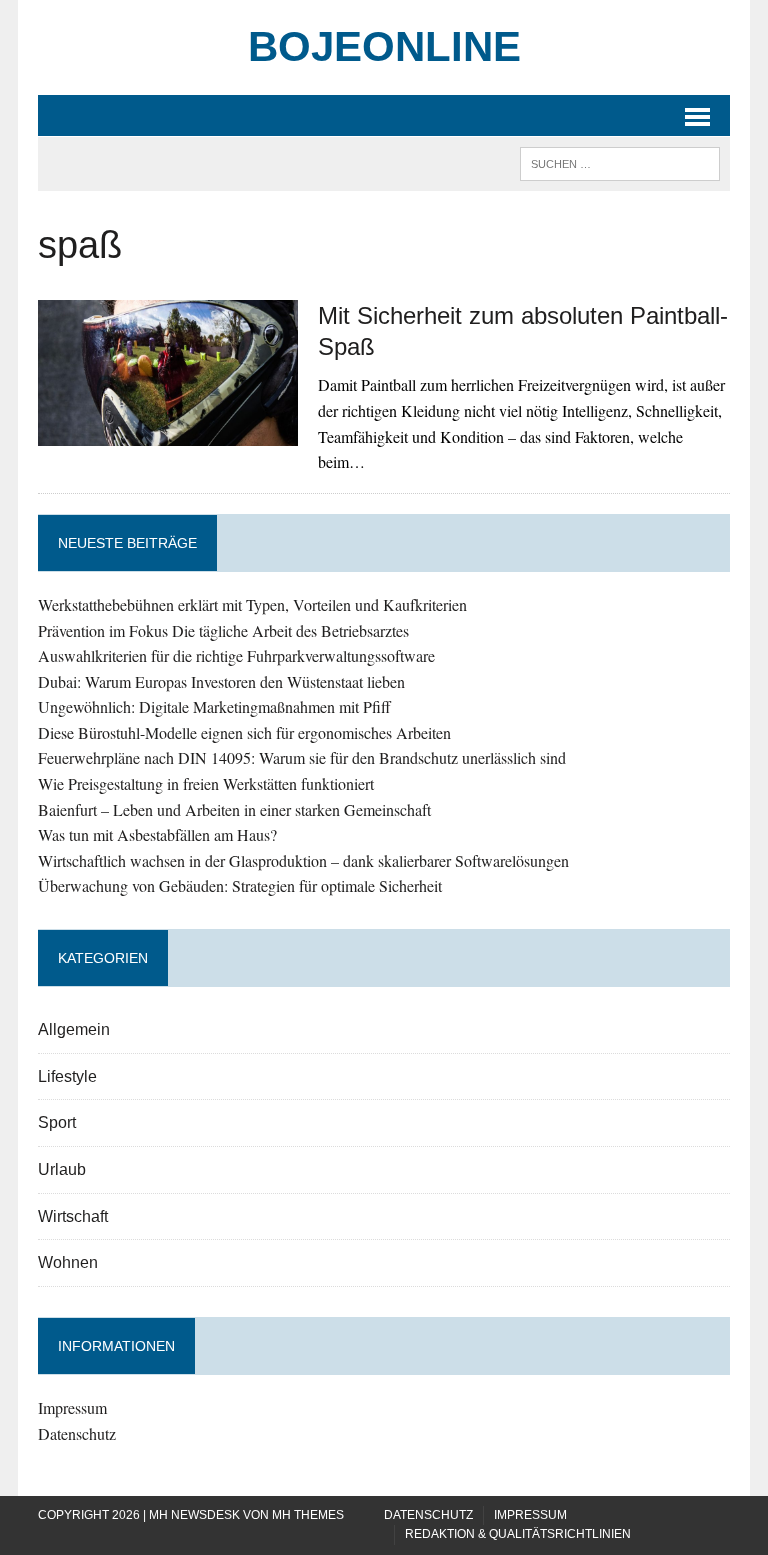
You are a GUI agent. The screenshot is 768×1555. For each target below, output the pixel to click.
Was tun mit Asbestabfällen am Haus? (157, 834)
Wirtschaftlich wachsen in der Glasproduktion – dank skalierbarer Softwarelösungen (303, 860)
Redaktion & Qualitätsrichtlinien (518, 1534)
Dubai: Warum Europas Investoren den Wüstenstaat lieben (221, 681)
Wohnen (68, 1262)
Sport (57, 1122)
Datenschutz (77, 1433)
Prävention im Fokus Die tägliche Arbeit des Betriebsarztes (223, 630)
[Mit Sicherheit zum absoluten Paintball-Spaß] (168, 433)
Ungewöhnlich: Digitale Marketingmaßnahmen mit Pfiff (214, 706)
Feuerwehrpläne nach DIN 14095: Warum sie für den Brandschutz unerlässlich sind (302, 757)
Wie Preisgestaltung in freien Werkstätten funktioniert (206, 783)
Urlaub (62, 1169)
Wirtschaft (73, 1216)
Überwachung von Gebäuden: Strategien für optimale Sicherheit (240, 885)
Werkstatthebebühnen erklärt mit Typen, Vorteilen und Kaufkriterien (252, 604)
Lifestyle (67, 1076)
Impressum (72, 1407)
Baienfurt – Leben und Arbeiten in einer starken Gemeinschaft (234, 809)
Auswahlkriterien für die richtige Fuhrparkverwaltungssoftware (236, 655)
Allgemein (74, 1029)
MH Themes (308, 1515)
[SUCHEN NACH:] (620, 162)
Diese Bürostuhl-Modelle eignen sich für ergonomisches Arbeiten (244, 732)
